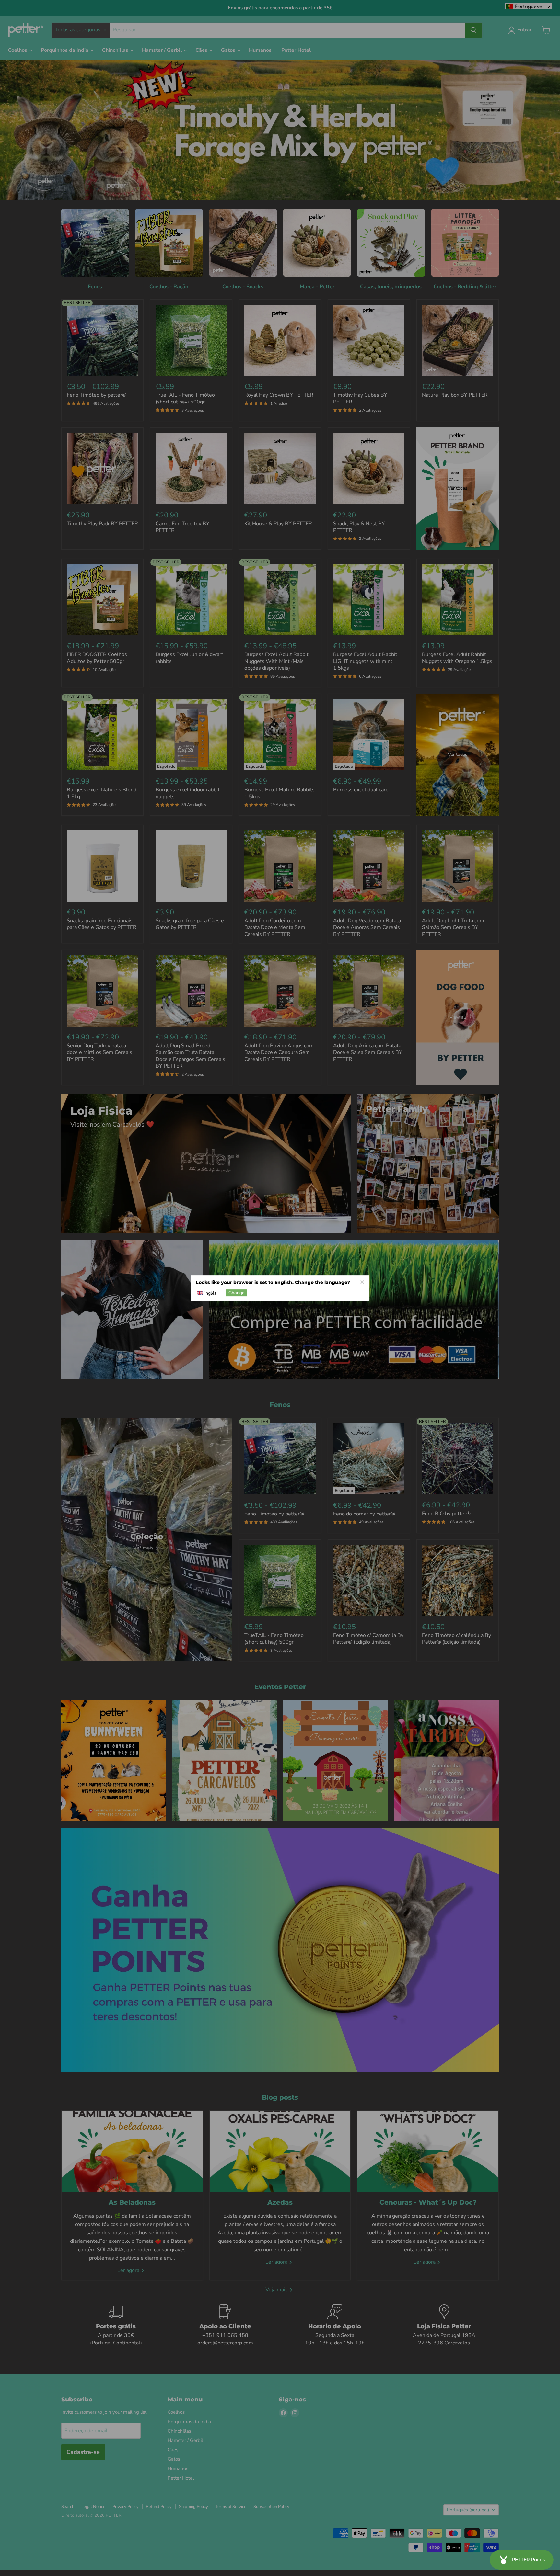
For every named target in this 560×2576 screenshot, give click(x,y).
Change (237, 1293)
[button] (210, 1294)
